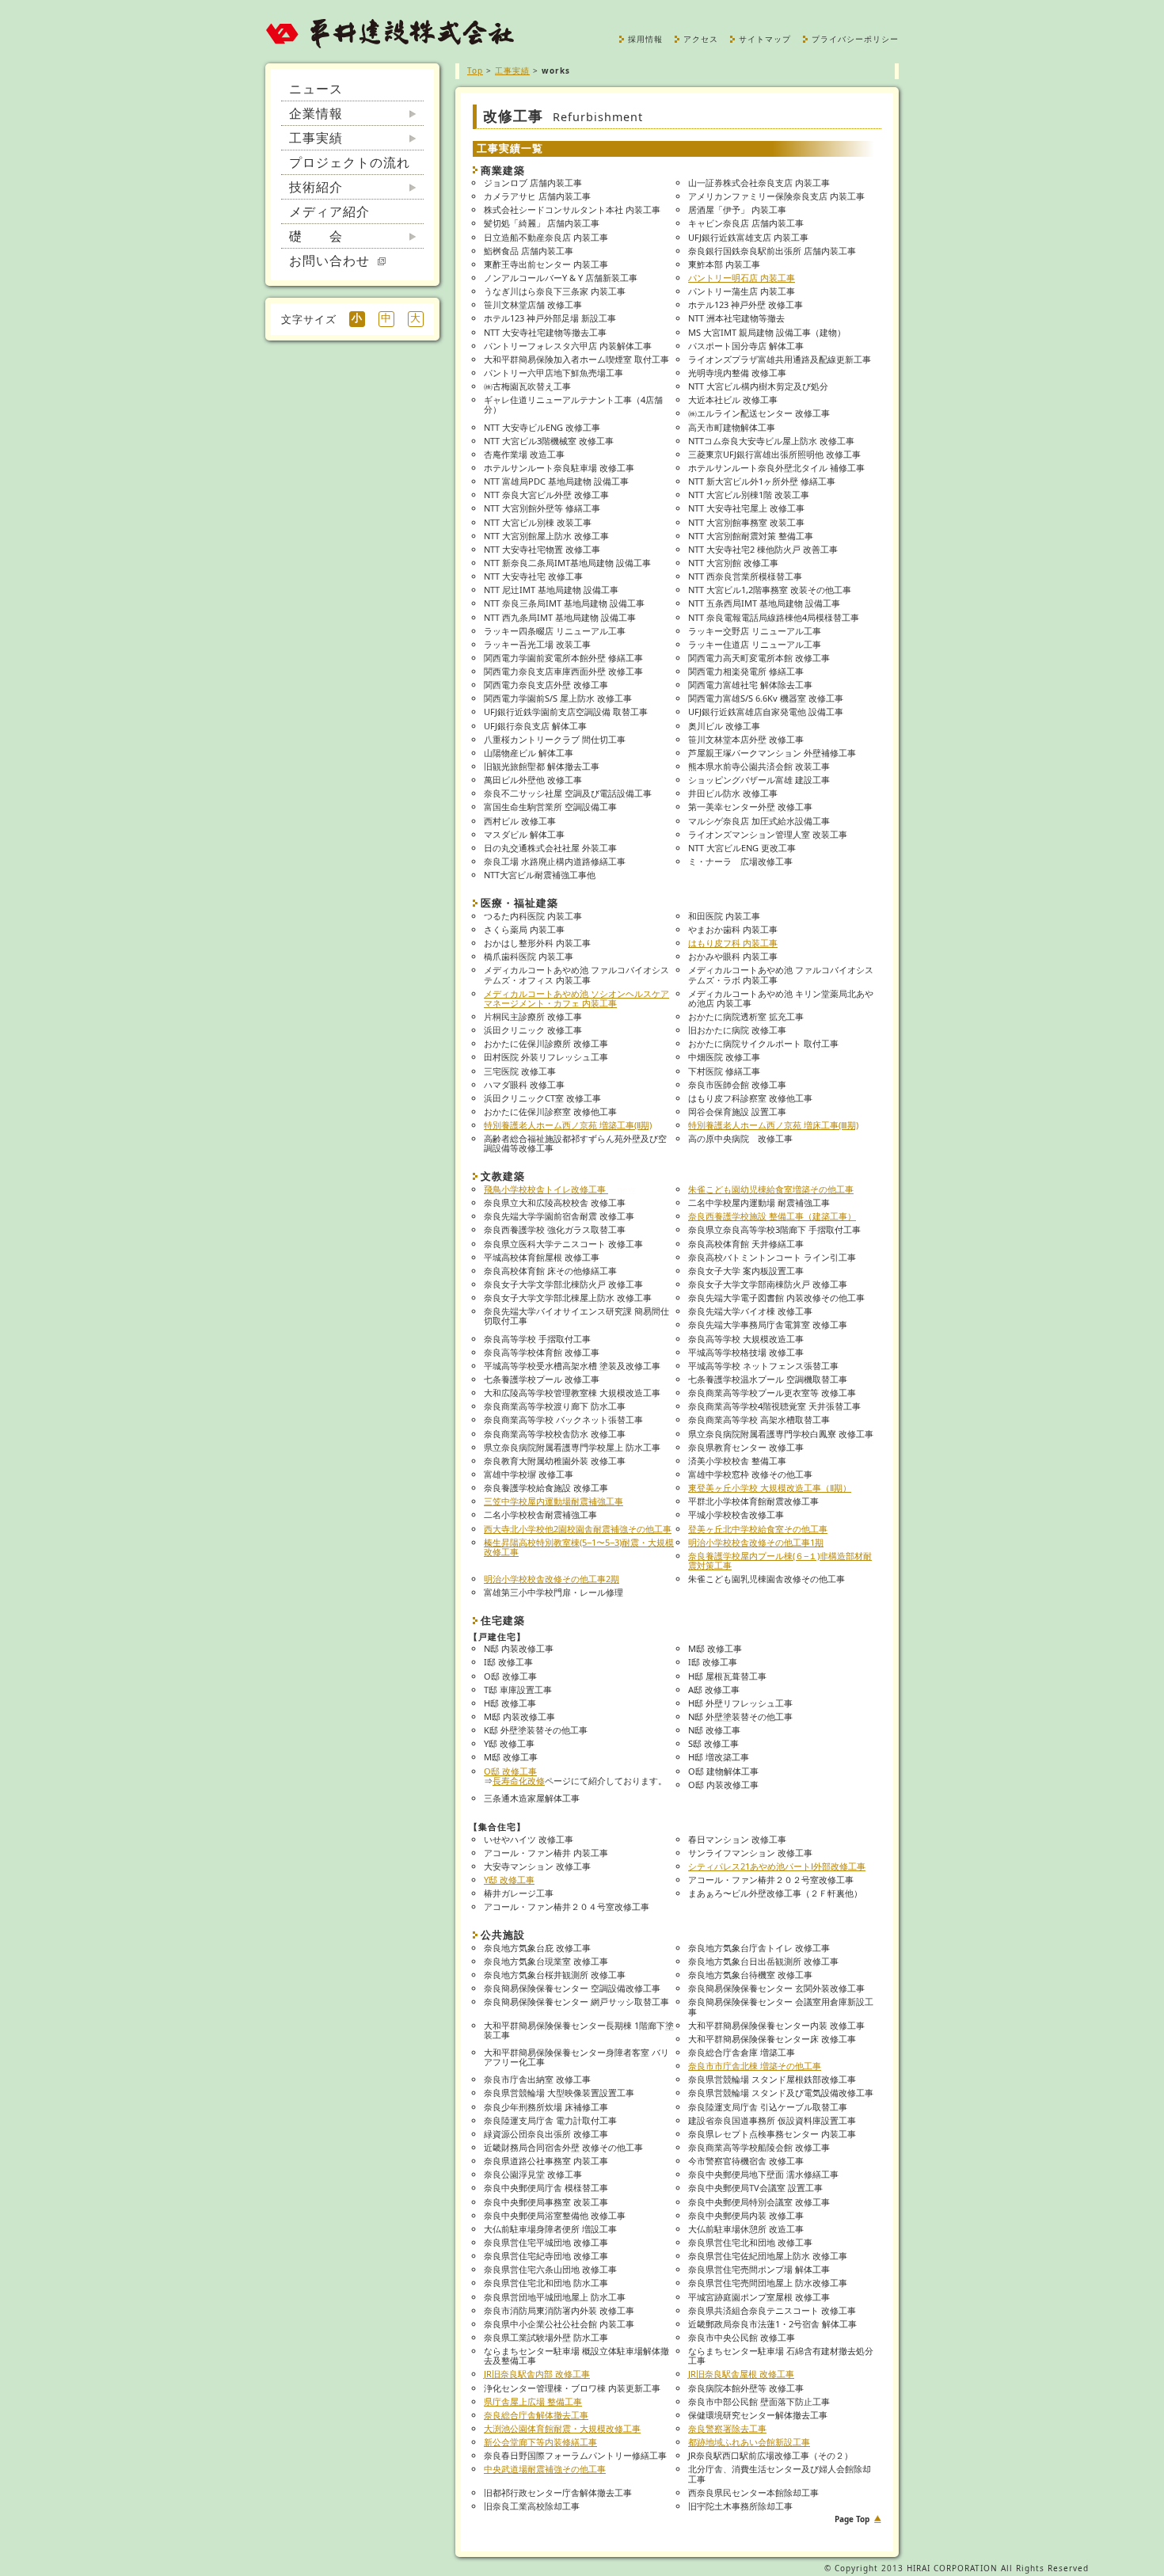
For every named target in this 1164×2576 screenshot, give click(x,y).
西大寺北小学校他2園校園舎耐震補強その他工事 (578, 1529)
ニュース (316, 89)
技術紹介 (316, 187)
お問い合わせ (333, 261)
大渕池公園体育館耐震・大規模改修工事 (562, 2428)
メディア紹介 (329, 211)
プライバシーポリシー (855, 39)
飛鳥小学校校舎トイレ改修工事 (559, 1189)
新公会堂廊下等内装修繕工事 (540, 2442)
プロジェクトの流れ (350, 162)
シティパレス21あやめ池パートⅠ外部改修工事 (777, 1866)
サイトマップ (765, 39)
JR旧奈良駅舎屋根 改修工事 (741, 2374)
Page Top (852, 2519)
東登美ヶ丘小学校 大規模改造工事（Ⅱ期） (770, 1488)
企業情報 (316, 113)
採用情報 (645, 39)
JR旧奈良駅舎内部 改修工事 (537, 2374)
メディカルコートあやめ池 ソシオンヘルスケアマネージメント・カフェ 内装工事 (576, 998)
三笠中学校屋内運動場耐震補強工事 (553, 1501)
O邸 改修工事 (510, 1771)
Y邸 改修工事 (509, 1880)
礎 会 (316, 236)
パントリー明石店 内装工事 (742, 278)
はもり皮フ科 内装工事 (733, 943)
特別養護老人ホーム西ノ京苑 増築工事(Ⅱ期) (568, 1125)
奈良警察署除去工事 (727, 2428)
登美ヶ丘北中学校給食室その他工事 (758, 1529)
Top (475, 70)
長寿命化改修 (519, 1781)
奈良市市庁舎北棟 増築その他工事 (755, 2066)
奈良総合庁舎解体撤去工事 (536, 2415)
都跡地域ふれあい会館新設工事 (749, 2442)
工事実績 (316, 138)
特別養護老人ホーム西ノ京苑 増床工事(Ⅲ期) (773, 1125)
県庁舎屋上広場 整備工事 (533, 2401)
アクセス (701, 39)
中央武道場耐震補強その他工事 (545, 2469)
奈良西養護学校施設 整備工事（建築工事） (772, 1216)
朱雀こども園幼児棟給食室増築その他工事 (771, 1189)
